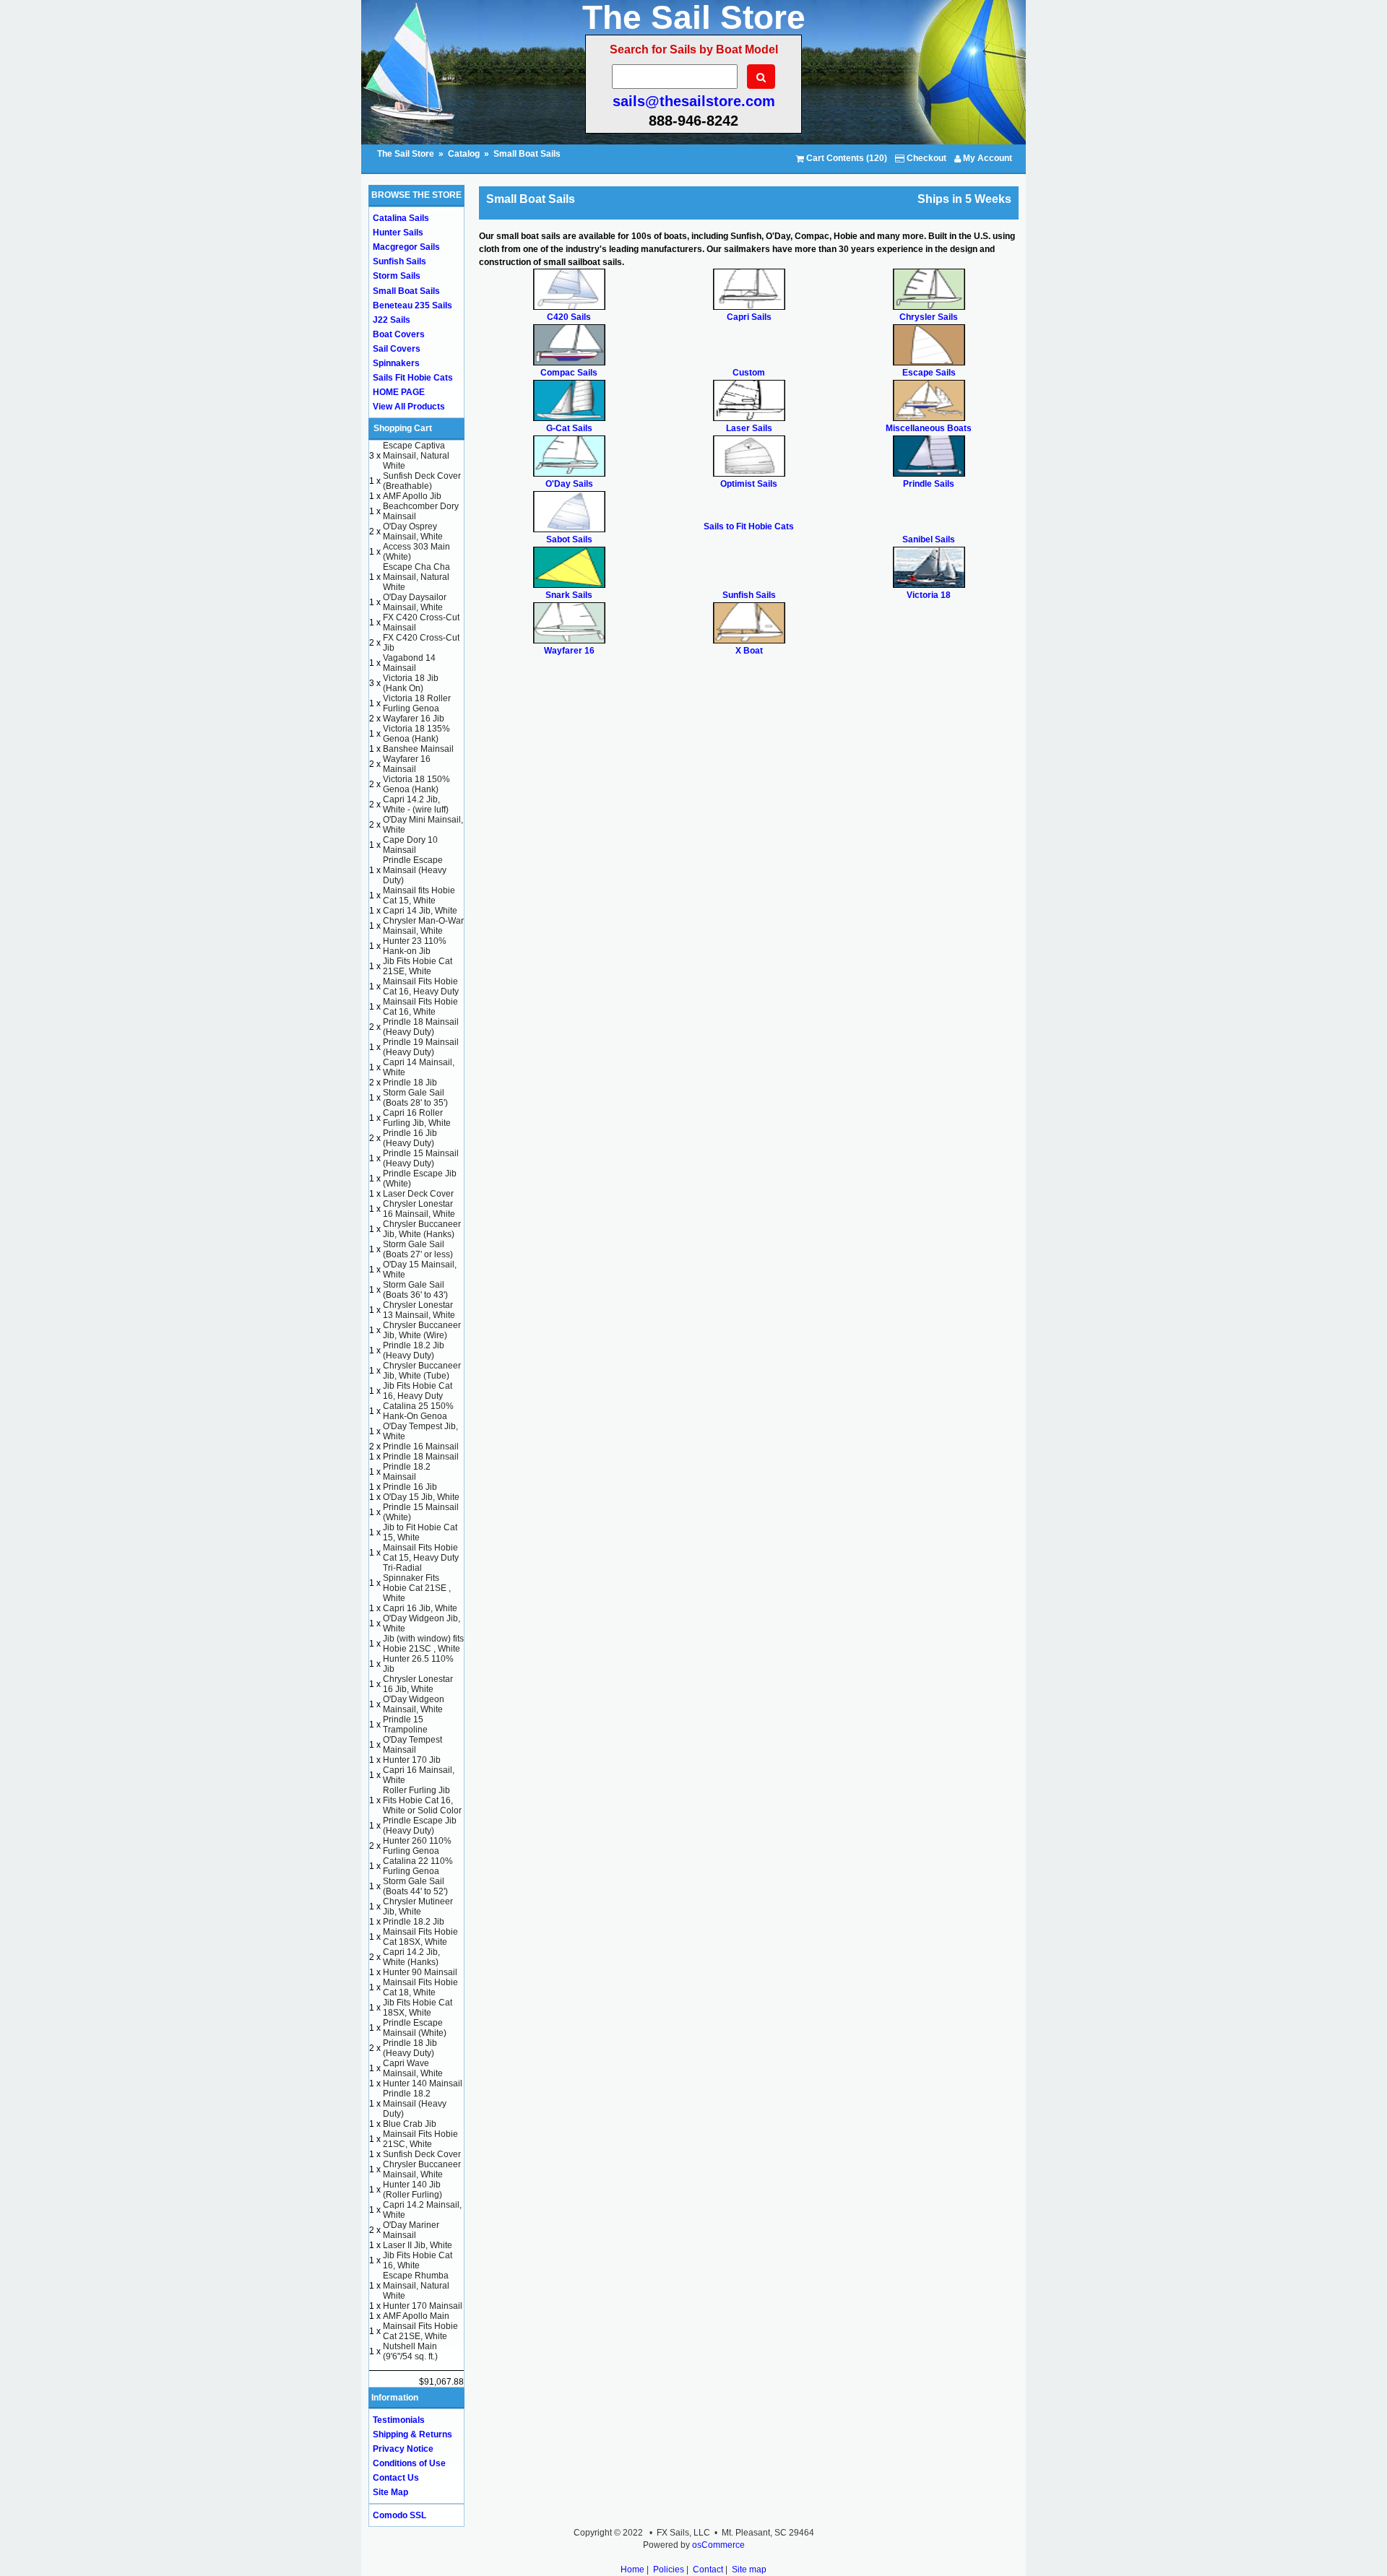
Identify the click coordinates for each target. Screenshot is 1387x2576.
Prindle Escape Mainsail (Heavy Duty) (415, 870)
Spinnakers (396, 363)
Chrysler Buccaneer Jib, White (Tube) (422, 1371)
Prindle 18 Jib (410, 1083)
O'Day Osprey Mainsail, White (413, 532)
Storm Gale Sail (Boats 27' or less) (418, 1249)
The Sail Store (407, 154)
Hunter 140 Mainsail (423, 2083)
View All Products (409, 407)
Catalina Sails (401, 218)
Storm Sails (397, 276)
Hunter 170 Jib (412, 1760)
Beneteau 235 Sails (412, 305)
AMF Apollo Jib (412, 496)
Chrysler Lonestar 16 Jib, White (418, 1684)
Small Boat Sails (527, 154)
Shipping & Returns (412, 2434)
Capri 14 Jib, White (420, 911)
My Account (986, 158)
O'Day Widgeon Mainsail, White (414, 1704)
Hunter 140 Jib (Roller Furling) (412, 2190)
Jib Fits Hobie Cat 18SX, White (418, 2008)
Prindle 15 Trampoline (405, 1725)
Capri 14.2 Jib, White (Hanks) (411, 1957)
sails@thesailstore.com (694, 101)
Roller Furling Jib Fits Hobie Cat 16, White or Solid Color (422, 1800)
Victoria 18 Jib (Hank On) (411, 683)
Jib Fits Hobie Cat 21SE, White (418, 966)
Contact (708, 2570)
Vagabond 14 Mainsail (409, 663)
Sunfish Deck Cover (422, 2154)
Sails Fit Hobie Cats (413, 378)
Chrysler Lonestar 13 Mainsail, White (419, 1310)
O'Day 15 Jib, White (421, 1497)
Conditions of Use (409, 2463)
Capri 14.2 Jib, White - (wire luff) (416, 805)
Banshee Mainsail (418, 749)
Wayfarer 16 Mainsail (407, 764)
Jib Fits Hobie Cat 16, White (418, 2260)
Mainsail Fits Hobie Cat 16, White (420, 1007)
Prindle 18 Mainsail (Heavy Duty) (421, 1027)
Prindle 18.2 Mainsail (407, 1472)
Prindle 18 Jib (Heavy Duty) (410, 2048)
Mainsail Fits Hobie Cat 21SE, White (420, 2331)
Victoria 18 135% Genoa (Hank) (416, 734)
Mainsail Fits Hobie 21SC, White (420, 2139)
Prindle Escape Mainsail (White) (415, 2028)
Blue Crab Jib (410, 2124)
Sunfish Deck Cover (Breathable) (422, 481)
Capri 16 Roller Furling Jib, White (417, 1118)
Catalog (464, 154)
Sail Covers (397, 349)
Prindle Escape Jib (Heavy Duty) (420, 1826)
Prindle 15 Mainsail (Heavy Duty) (421, 1158)
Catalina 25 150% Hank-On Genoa (418, 1411)
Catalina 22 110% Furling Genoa (418, 1866)
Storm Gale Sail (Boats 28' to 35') (415, 1098)
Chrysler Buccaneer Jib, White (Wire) (422, 1330)
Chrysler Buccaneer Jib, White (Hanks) (422, 1229)
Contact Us (396, 2478)
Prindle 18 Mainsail (421, 1457)
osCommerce (718, 2545)
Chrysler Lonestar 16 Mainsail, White (419, 1209)
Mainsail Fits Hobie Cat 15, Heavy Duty (421, 1553)
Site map (749, 2570)
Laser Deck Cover (418, 1194)
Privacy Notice (403, 2449)
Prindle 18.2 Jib (414, 1922)
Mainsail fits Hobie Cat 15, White (419, 895)
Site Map (390, 2492)
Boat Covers (399, 334)
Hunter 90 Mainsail (420, 1972)
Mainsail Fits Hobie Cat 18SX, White (420, 1937)
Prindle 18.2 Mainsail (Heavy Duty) (415, 2104)
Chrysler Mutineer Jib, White (418, 1907)
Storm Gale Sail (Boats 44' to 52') (415, 1886)
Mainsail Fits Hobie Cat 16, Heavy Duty (421, 986)
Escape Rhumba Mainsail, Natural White (416, 2286)
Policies (669, 2570)
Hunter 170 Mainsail (423, 2306)
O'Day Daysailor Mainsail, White (415, 602)
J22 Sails (392, 320)
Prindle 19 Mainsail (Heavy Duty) (421, 1047)
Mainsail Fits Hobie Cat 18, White (420, 1987)
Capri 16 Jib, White (420, 1608)
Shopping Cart (403, 428)
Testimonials (399, 2420)
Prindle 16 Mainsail (421, 1447)
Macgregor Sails (406, 247)
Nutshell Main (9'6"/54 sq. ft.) (410, 2351)
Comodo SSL (399, 2515)
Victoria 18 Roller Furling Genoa (417, 703)
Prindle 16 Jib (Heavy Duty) (410, 1138)
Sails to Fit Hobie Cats (749, 526)
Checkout (925, 158)
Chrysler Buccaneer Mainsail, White (422, 2169)
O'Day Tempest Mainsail (412, 1745)
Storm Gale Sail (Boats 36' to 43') (415, 1290)
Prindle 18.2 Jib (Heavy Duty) (414, 1350)
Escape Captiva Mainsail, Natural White (416, 456)
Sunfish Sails (399, 261)
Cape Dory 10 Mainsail (410, 845)
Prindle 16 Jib (410, 1487)
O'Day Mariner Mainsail (411, 2230)
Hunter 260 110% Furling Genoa (417, 1846)
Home (632, 2570)
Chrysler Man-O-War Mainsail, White (423, 926)
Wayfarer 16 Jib (414, 719)
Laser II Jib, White (418, 2245)
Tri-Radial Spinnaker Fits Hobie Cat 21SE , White (417, 1583)
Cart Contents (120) (846, 158)
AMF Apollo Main (416, 2316)
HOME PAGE (399, 392)
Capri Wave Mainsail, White (413, 2068)
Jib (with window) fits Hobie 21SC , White (423, 1644)
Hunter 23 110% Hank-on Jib (415, 946)
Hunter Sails (398, 233)
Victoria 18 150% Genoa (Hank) (416, 784)
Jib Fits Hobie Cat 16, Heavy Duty (418, 1391)
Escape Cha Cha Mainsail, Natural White (416, 577)
